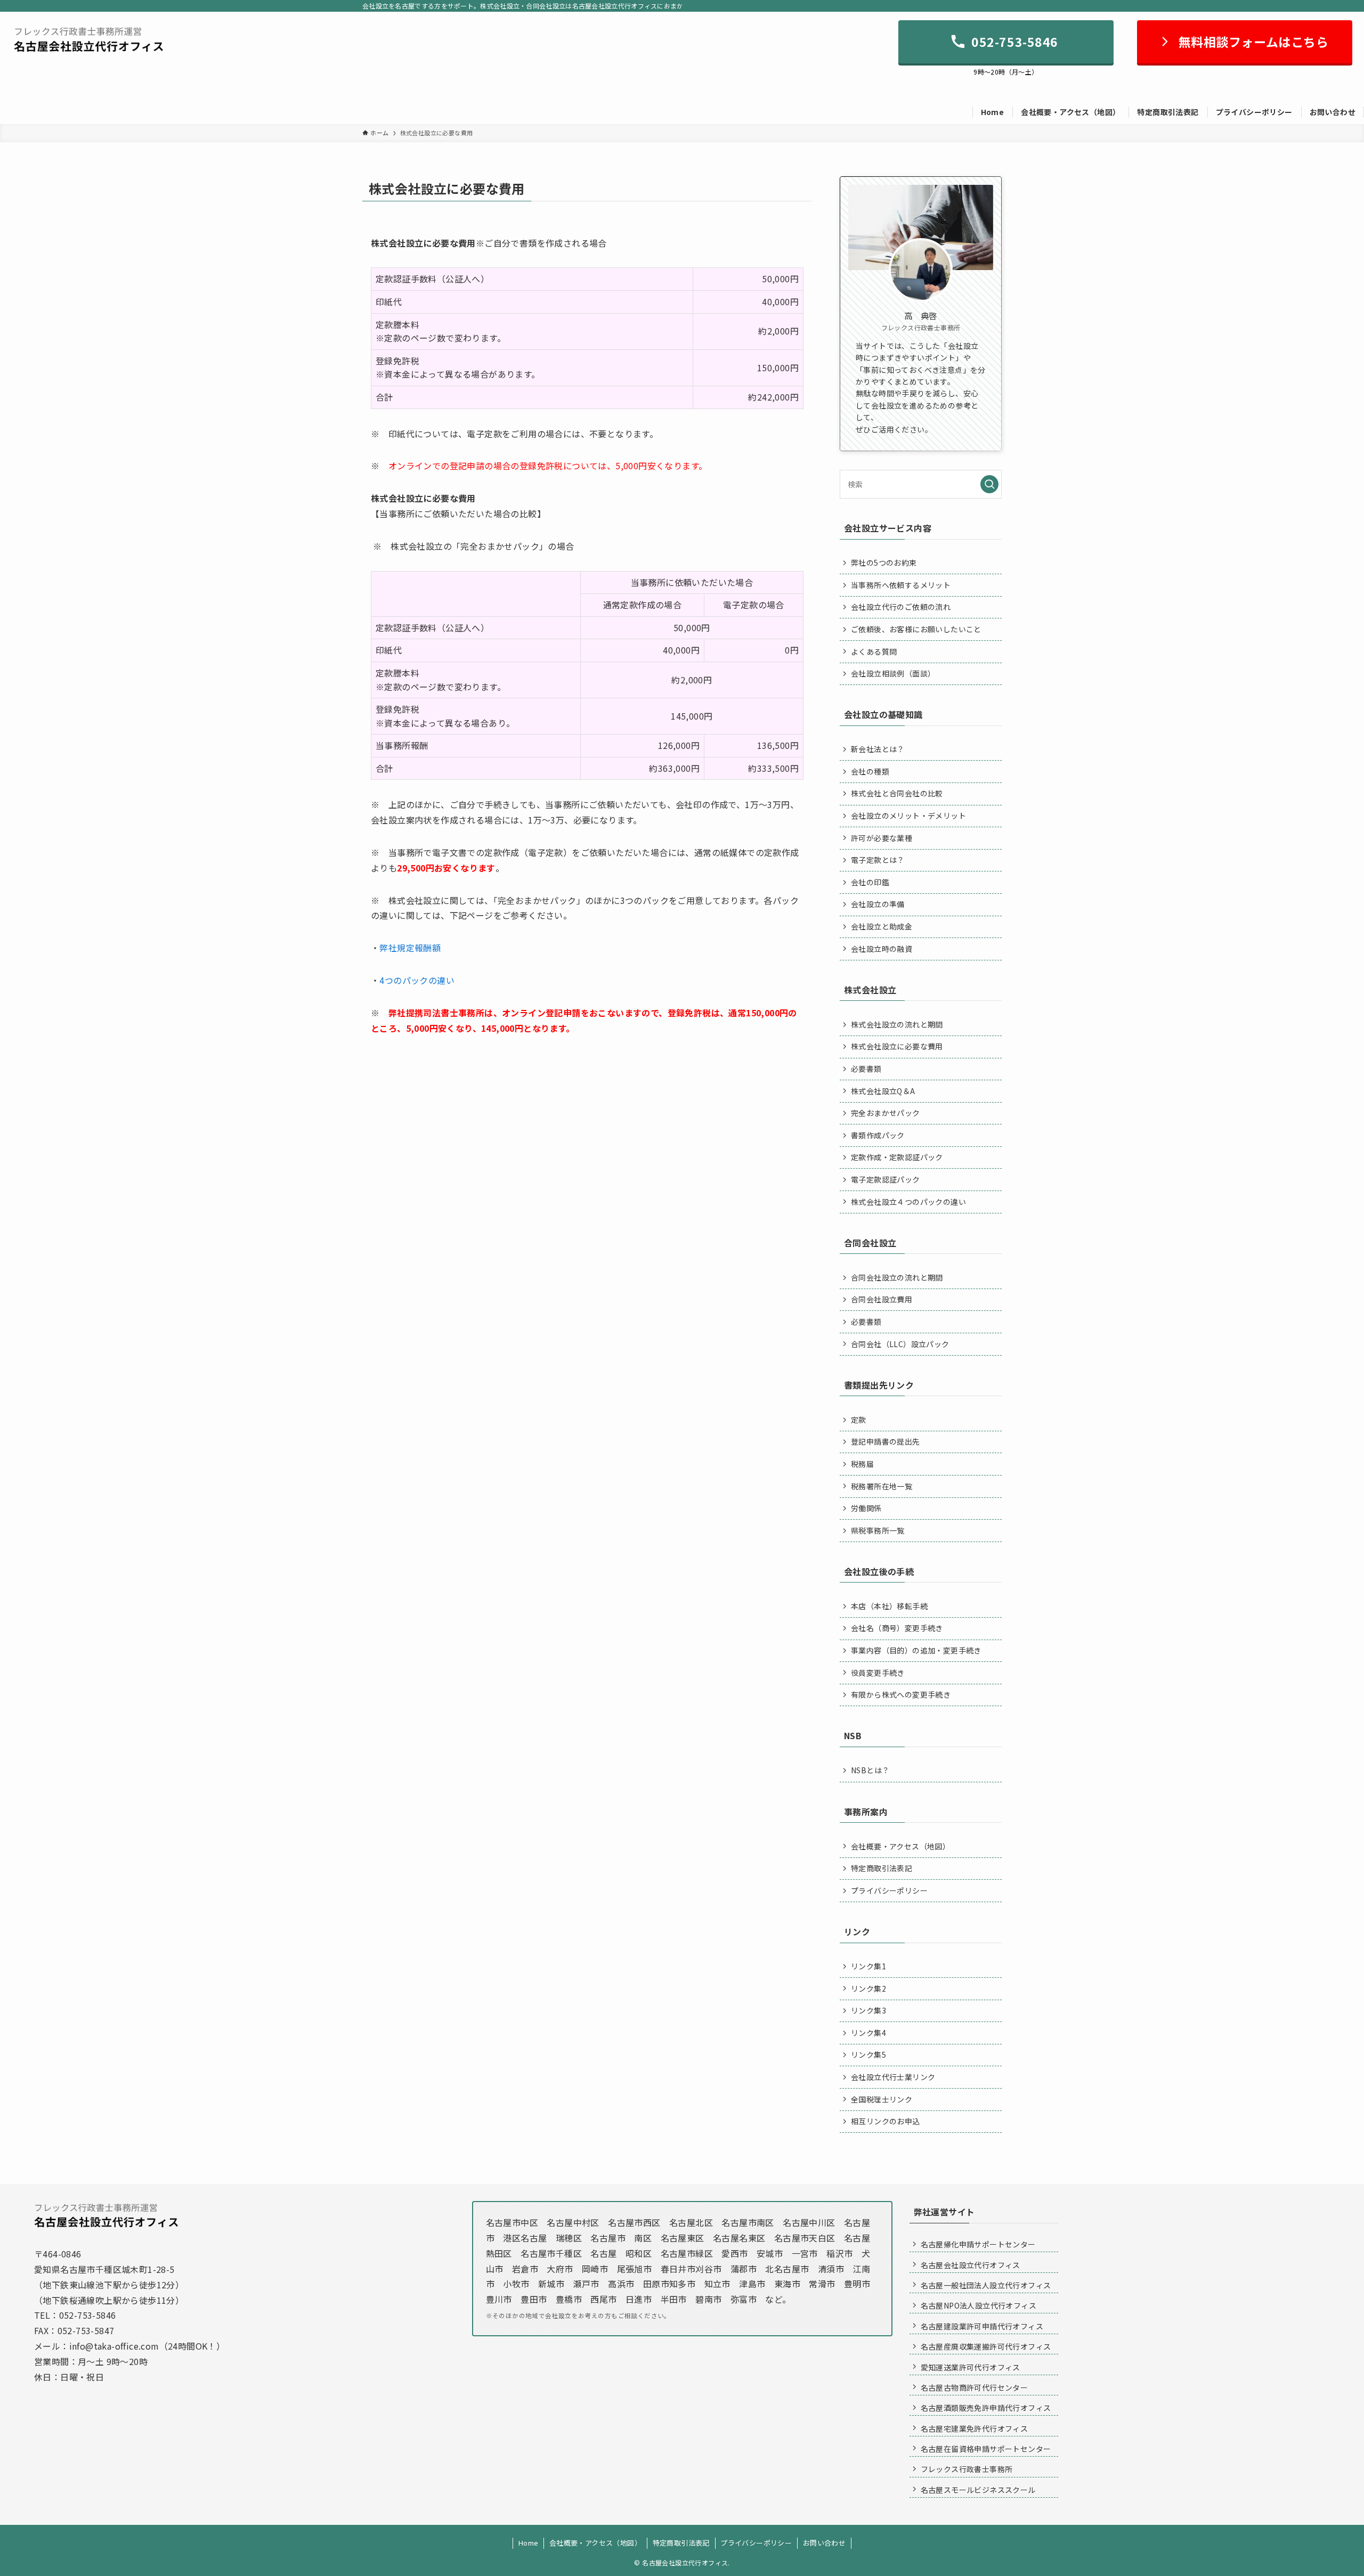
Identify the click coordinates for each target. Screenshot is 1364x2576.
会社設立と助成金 (882, 926)
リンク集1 (868, 1966)
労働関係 (866, 1508)
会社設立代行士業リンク (893, 2077)
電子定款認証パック (886, 1179)
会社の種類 (870, 771)
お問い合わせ (824, 2543)
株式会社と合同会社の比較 (897, 793)
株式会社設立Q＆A (883, 1091)
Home (529, 2543)
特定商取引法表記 (882, 1868)
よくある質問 (874, 651)
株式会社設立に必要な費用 (897, 1046)
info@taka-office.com (114, 2346)
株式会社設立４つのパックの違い (908, 1202)
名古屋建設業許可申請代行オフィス (982, 2326)
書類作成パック (878, 1135)
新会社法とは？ (878, 749)
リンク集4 (868, 2033)
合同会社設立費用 (882, 1299)
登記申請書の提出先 (886, 1441)
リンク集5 (868, 2055)
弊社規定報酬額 (410, 948)
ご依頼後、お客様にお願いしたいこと (916, 629)
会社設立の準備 (878, 904)
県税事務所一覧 (878, 1530)
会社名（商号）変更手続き (897, 1628)
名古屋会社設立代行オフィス (971, 2265)
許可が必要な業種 (882, 838)
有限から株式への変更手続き (901, 1694)
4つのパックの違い (417, 980)
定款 (859, 1420)
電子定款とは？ (878, 860)
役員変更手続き (878, 1673)
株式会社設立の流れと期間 (897, 1024)
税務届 (862, 1464)
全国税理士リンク (882, 2099)
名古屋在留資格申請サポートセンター (986, 2449)
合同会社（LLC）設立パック (900, 1344)
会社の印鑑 (870, 882)
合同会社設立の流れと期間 (897, 1277)
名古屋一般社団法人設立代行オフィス (986, 2285)
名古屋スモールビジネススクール (978, 2490)
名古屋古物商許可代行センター (975, 2387)
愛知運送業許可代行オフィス (971, 2367)
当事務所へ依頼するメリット (901, 585)
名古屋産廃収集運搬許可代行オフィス (986, 2346)
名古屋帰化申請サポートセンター (978, 2244)
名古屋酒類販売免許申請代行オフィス (986, 2408)
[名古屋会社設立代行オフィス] (89, 39)
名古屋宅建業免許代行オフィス (975, 2428)
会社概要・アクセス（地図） (900, 1846)
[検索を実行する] (989, 484)
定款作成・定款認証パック (897, 1157)
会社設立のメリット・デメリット (908, 816)
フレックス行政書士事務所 (967, 2469)
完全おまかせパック (886, 1113)
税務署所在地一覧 (882, 1486)
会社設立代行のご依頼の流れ (901, 607)
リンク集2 (868, 1988)
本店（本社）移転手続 (889, 1606)
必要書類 (866, 1069)
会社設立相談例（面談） (893, 673)
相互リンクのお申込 (886, 2121)
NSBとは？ (870, 1770)
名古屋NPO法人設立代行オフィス (979, 2305)
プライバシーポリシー (889, 1890)
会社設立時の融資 (882, 949)
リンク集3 (868, 2010)
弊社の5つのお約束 (884, 563)
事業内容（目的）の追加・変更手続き (916, 1650)
